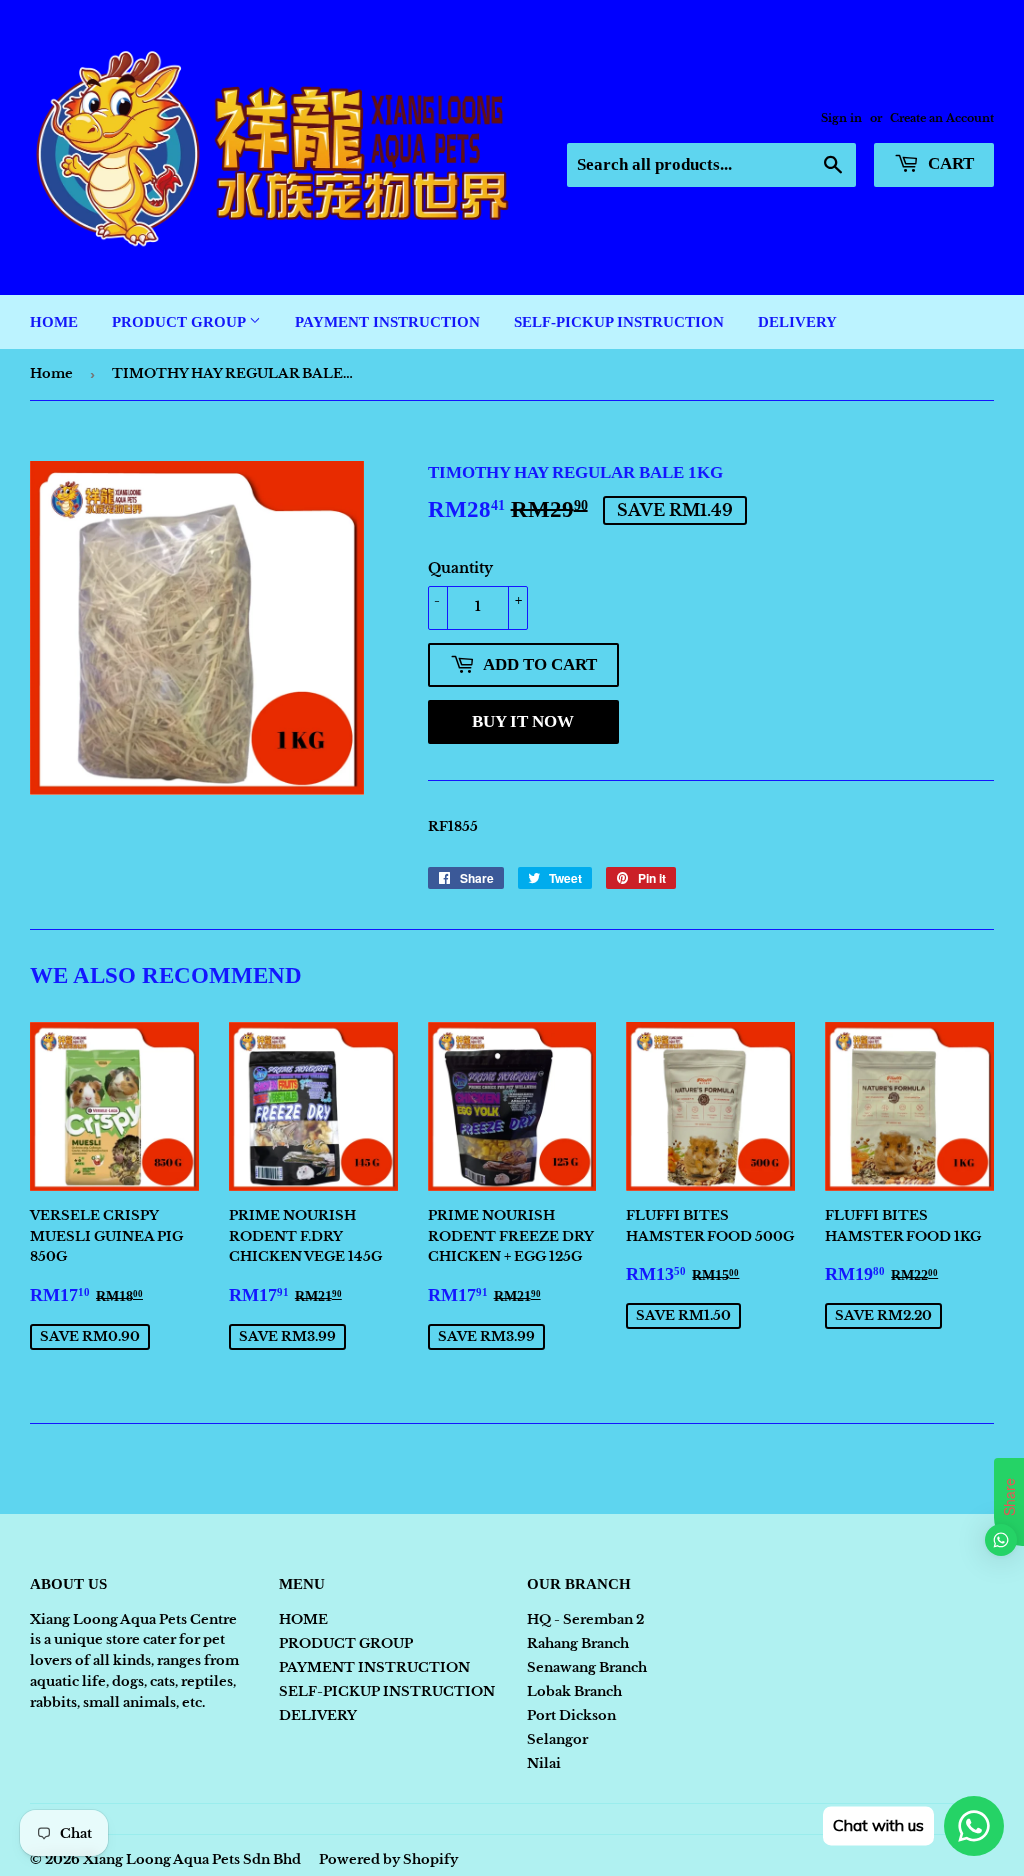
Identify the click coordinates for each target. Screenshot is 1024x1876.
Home (51, 373)
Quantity (460, 568)
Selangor (557, 1739)
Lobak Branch (574, 1691)
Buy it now (523, 721)
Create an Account (942, 118)
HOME (54, 322)
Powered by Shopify (388, 1859)
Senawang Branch (587, 1667)
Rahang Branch (578, 1643)
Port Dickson (571, 1715)
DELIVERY (797, 322)
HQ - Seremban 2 (585, 1619)
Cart (949, 163)
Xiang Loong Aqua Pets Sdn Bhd (192, 1859)
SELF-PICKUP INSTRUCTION (619, 322)
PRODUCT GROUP (180, 322)
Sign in (841, 118)
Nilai (544, 1763)
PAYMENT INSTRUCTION (387, 322)
